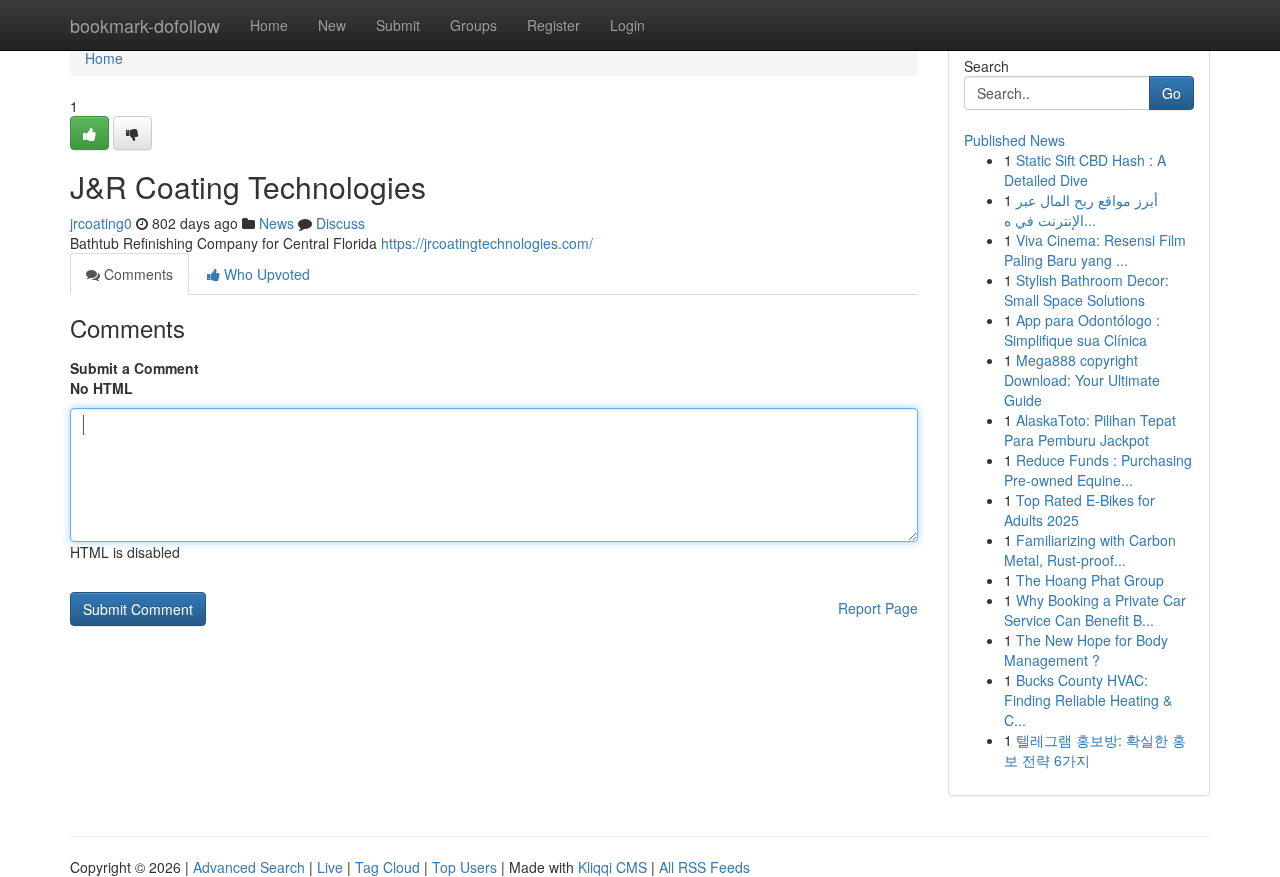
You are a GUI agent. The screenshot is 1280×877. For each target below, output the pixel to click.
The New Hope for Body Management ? (1086, 650)
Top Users (464, 867)
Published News (1014, 140)
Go (1171, 93)
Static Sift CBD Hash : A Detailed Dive (1085, 170)
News (276, 223)
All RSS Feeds (704, 867)
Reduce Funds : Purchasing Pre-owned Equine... (1098, 470)
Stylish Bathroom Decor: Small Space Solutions (1086, 290)
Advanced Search (249, 867)
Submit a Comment (134, 368)
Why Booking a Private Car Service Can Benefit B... (1095, 610)
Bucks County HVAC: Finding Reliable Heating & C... (1088, 700)
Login (627, 25)
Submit (398, 25)
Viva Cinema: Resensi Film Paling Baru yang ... (1095, 250)
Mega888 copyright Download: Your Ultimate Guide (1082, 380)
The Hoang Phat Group (1090, 580)
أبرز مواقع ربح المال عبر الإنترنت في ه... (1081, 210)
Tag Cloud (387, 867)
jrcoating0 (101, 223)
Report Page (878, 608)
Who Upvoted (265, 274)
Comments (136, 274)
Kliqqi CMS (612, 867)
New (332, 25)
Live (330, 867)
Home (269, 25)
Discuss (340, 223)
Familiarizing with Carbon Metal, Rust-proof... (1090, 550)
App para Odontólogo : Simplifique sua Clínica (1082, 330)
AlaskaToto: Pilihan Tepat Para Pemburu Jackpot (1090, 430)
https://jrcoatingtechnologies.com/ (487, 243)
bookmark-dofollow (145, 25)
